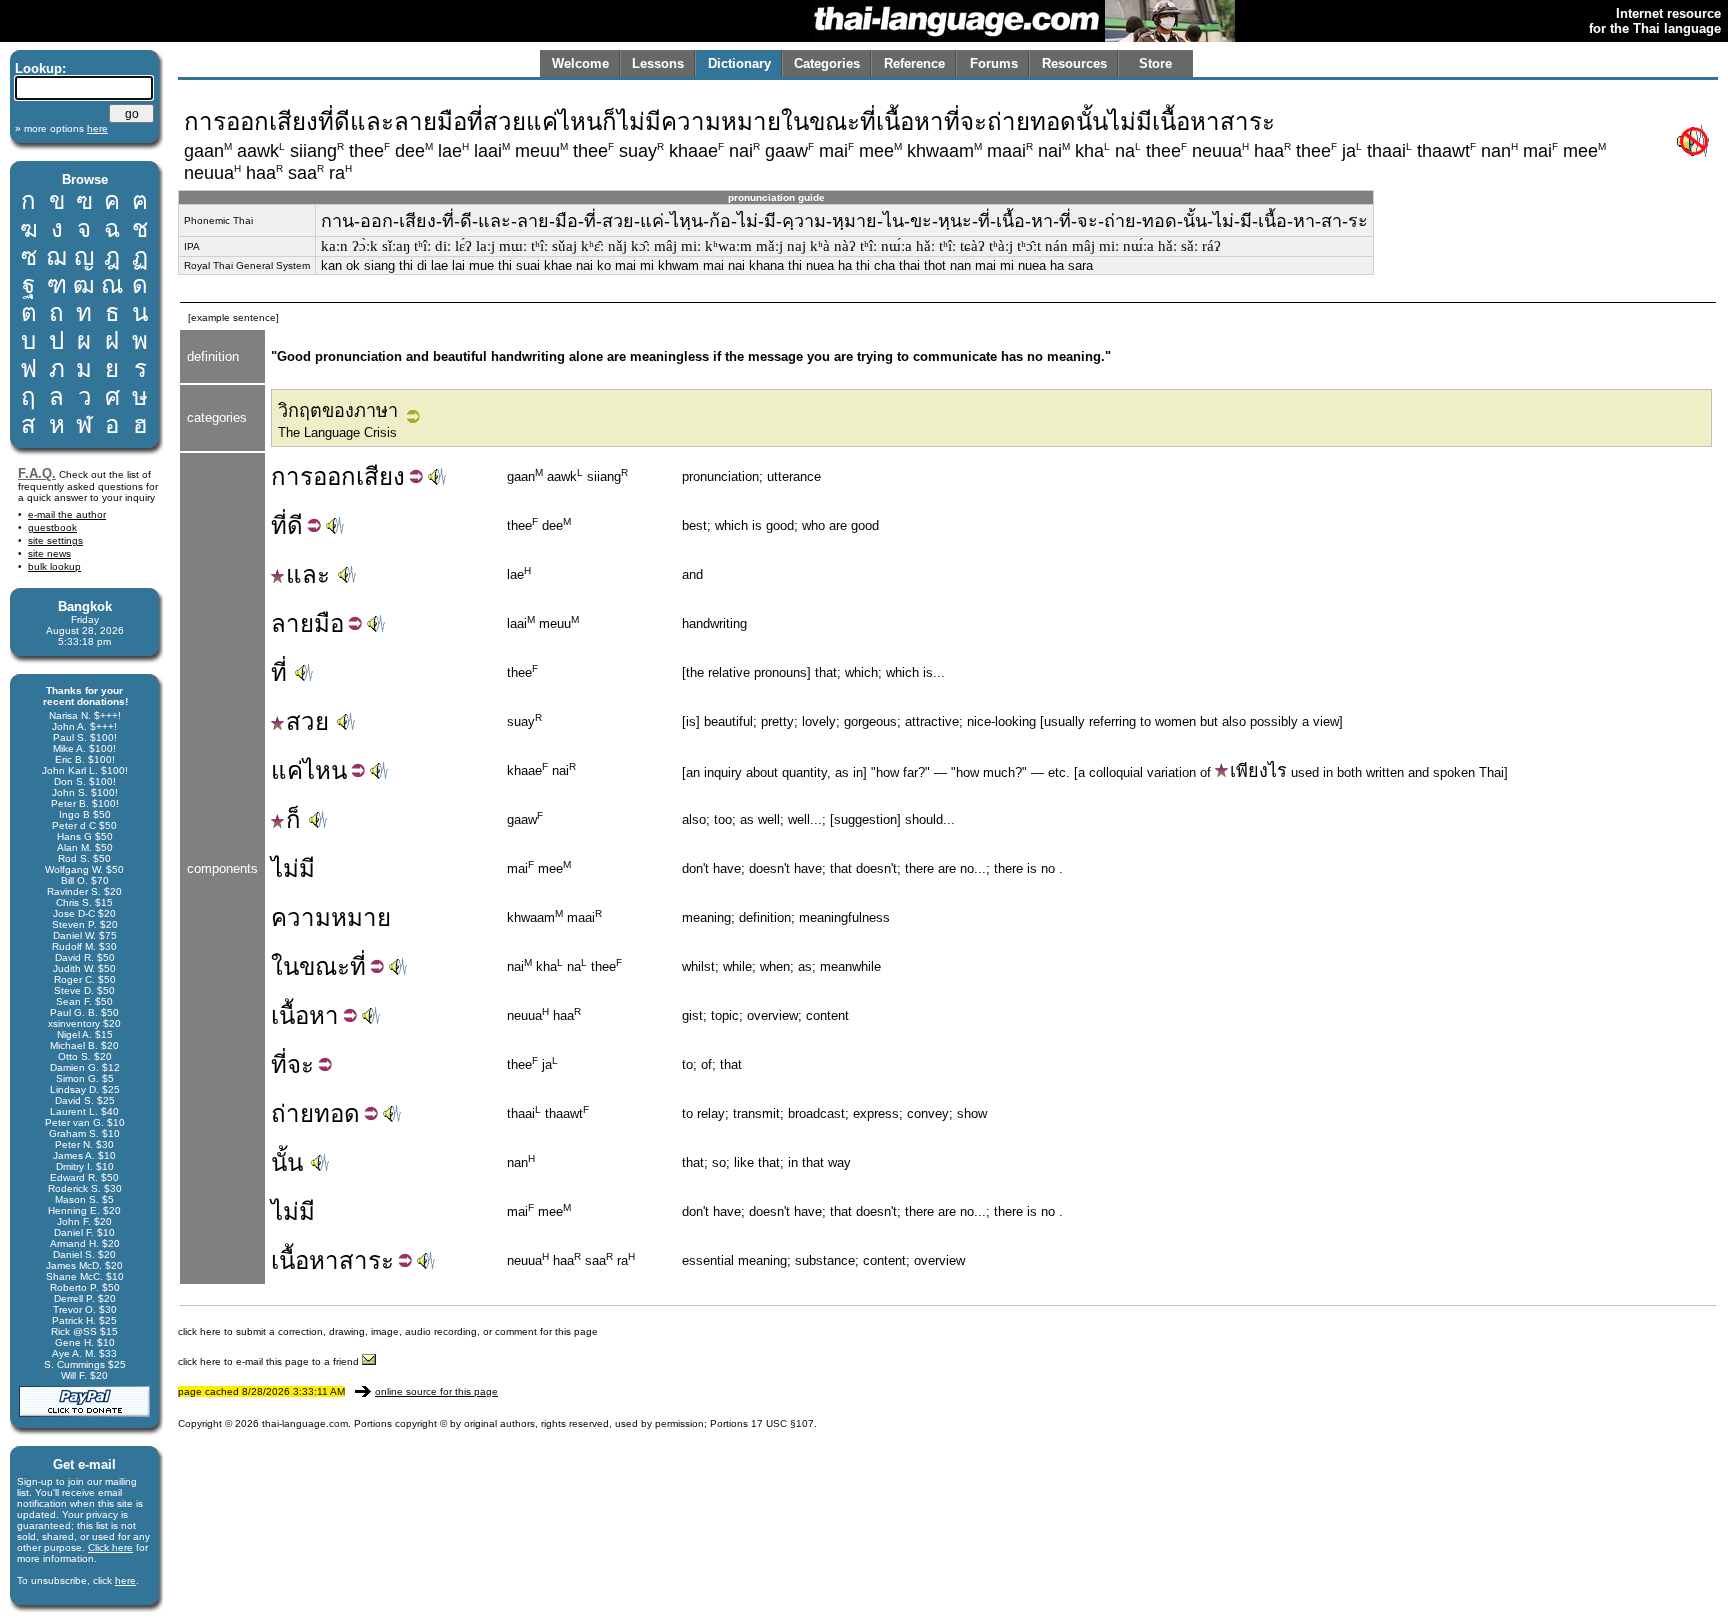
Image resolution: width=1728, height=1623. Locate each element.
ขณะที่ (332, 966)
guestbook (52, 527)
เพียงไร (1258, 771)
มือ (329, 623)
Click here (110, 1547)
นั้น (287, 1162)
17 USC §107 (782, 1423)
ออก (334, 476)
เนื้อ (290, 1015)
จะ (300, 1064)
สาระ (366, 1260)
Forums (994, 63)
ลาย (292, 623)
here (125, 1580)
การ (292, 476)
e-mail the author (67, 514)
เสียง (380, 476)
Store (1155, 63)
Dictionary (739, 63)
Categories (827, 63)
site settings (55, 540)
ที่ (279, 525)
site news (49, 553)
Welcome (580, 63)
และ (308, 574)
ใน (285, 966)
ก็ (293, 819)
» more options (61, 128)
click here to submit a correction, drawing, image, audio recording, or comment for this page (388, 1331)
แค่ (287, 770)
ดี (295, 525)
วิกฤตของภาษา (338, 411)
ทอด (337, 1113)
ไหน (325, 770)
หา (324, 1015)
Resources (1074, 63)
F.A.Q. (37, 473)
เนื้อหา (305, 1260)
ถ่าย (292, 1113)
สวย (307, 721)
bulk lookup (54, 566)
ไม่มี (293, 868)
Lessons (658, 63)
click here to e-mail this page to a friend (270, 1361)
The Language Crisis (337, 432)
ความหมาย (331, 917)
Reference (914, 63)
